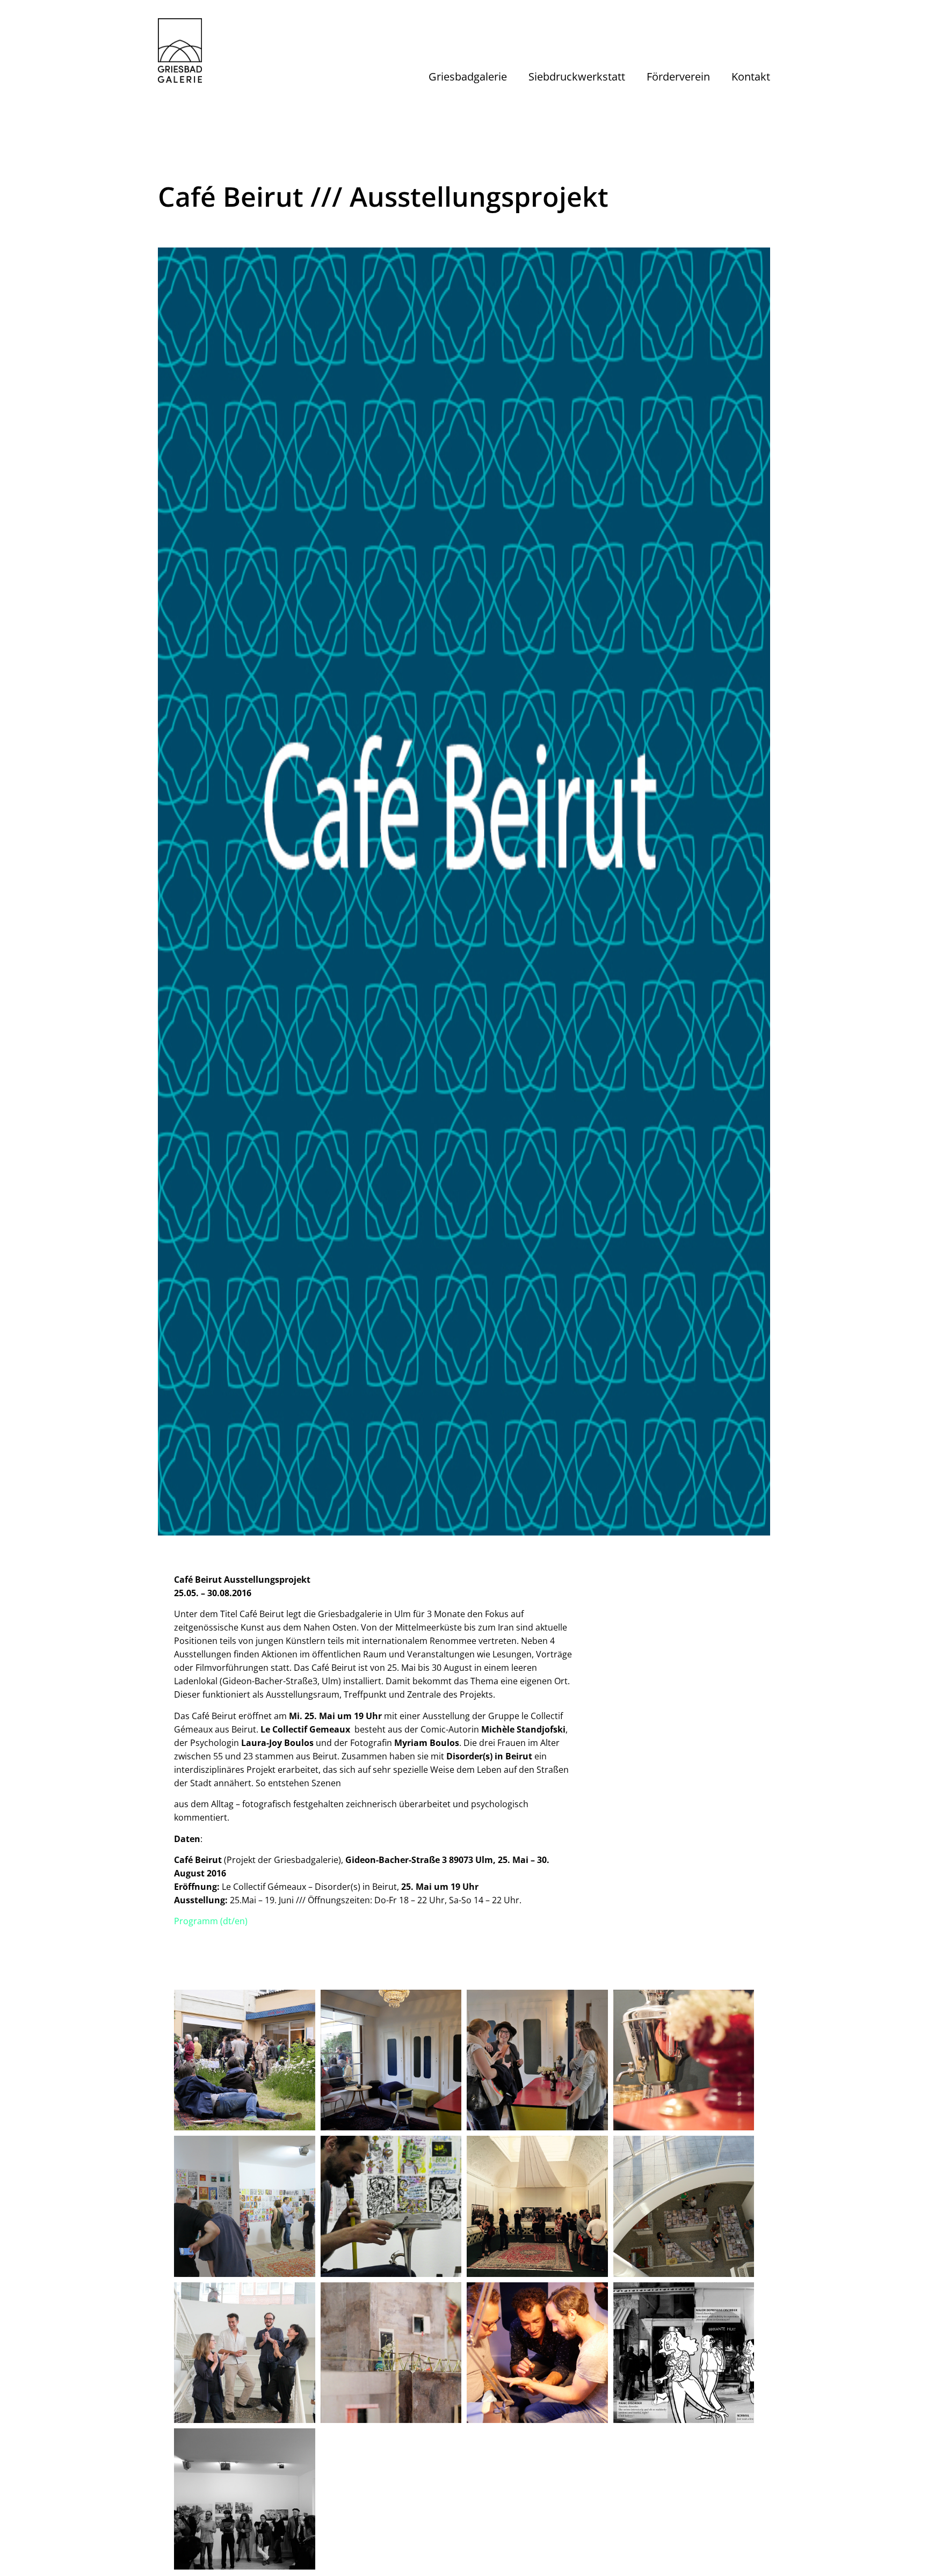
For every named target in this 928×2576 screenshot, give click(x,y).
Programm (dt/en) (211, 1921)
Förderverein (678, 77)
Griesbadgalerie (468, 77)
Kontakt (751, 77)
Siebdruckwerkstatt (577, 77)
